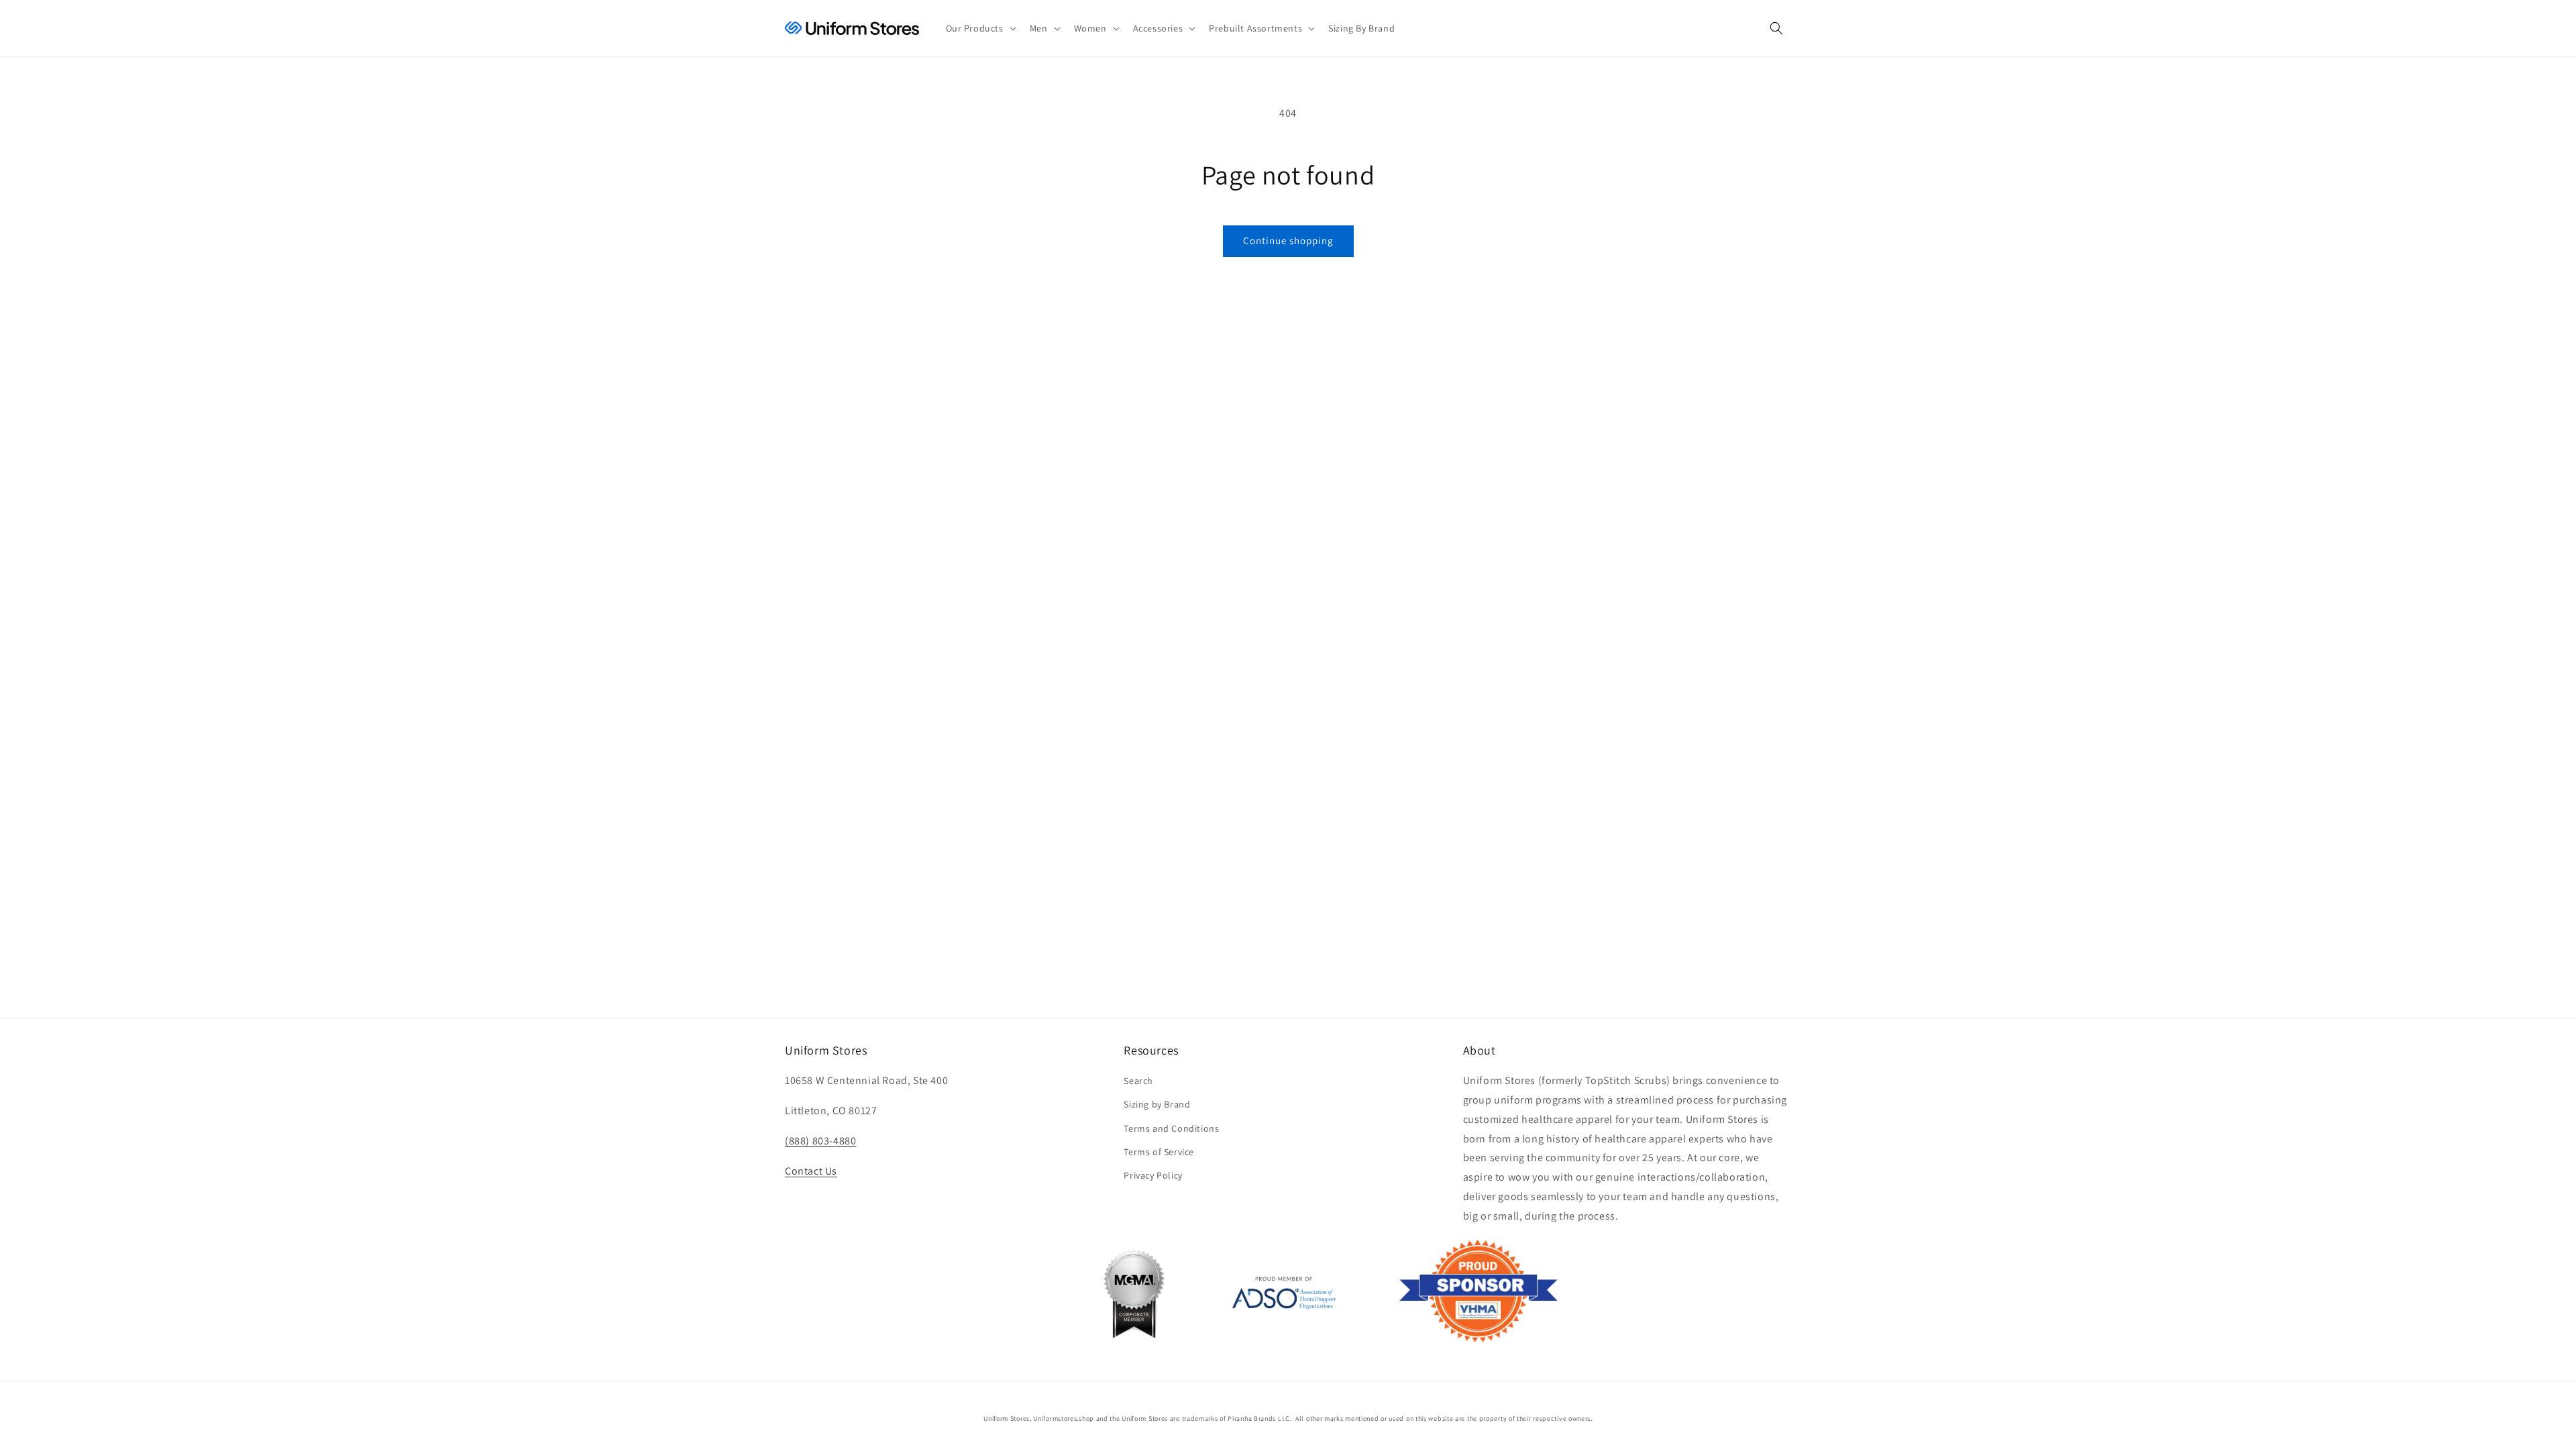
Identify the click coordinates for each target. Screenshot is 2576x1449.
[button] (980, 28)
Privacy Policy (1153, 1175)
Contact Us (811, 1171)
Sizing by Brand (1157, 1104)
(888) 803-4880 (820, 1141)
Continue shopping (1288, 240)
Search (1138, 1081)
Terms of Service (1159, 1152)
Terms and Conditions (1171, 1128)
